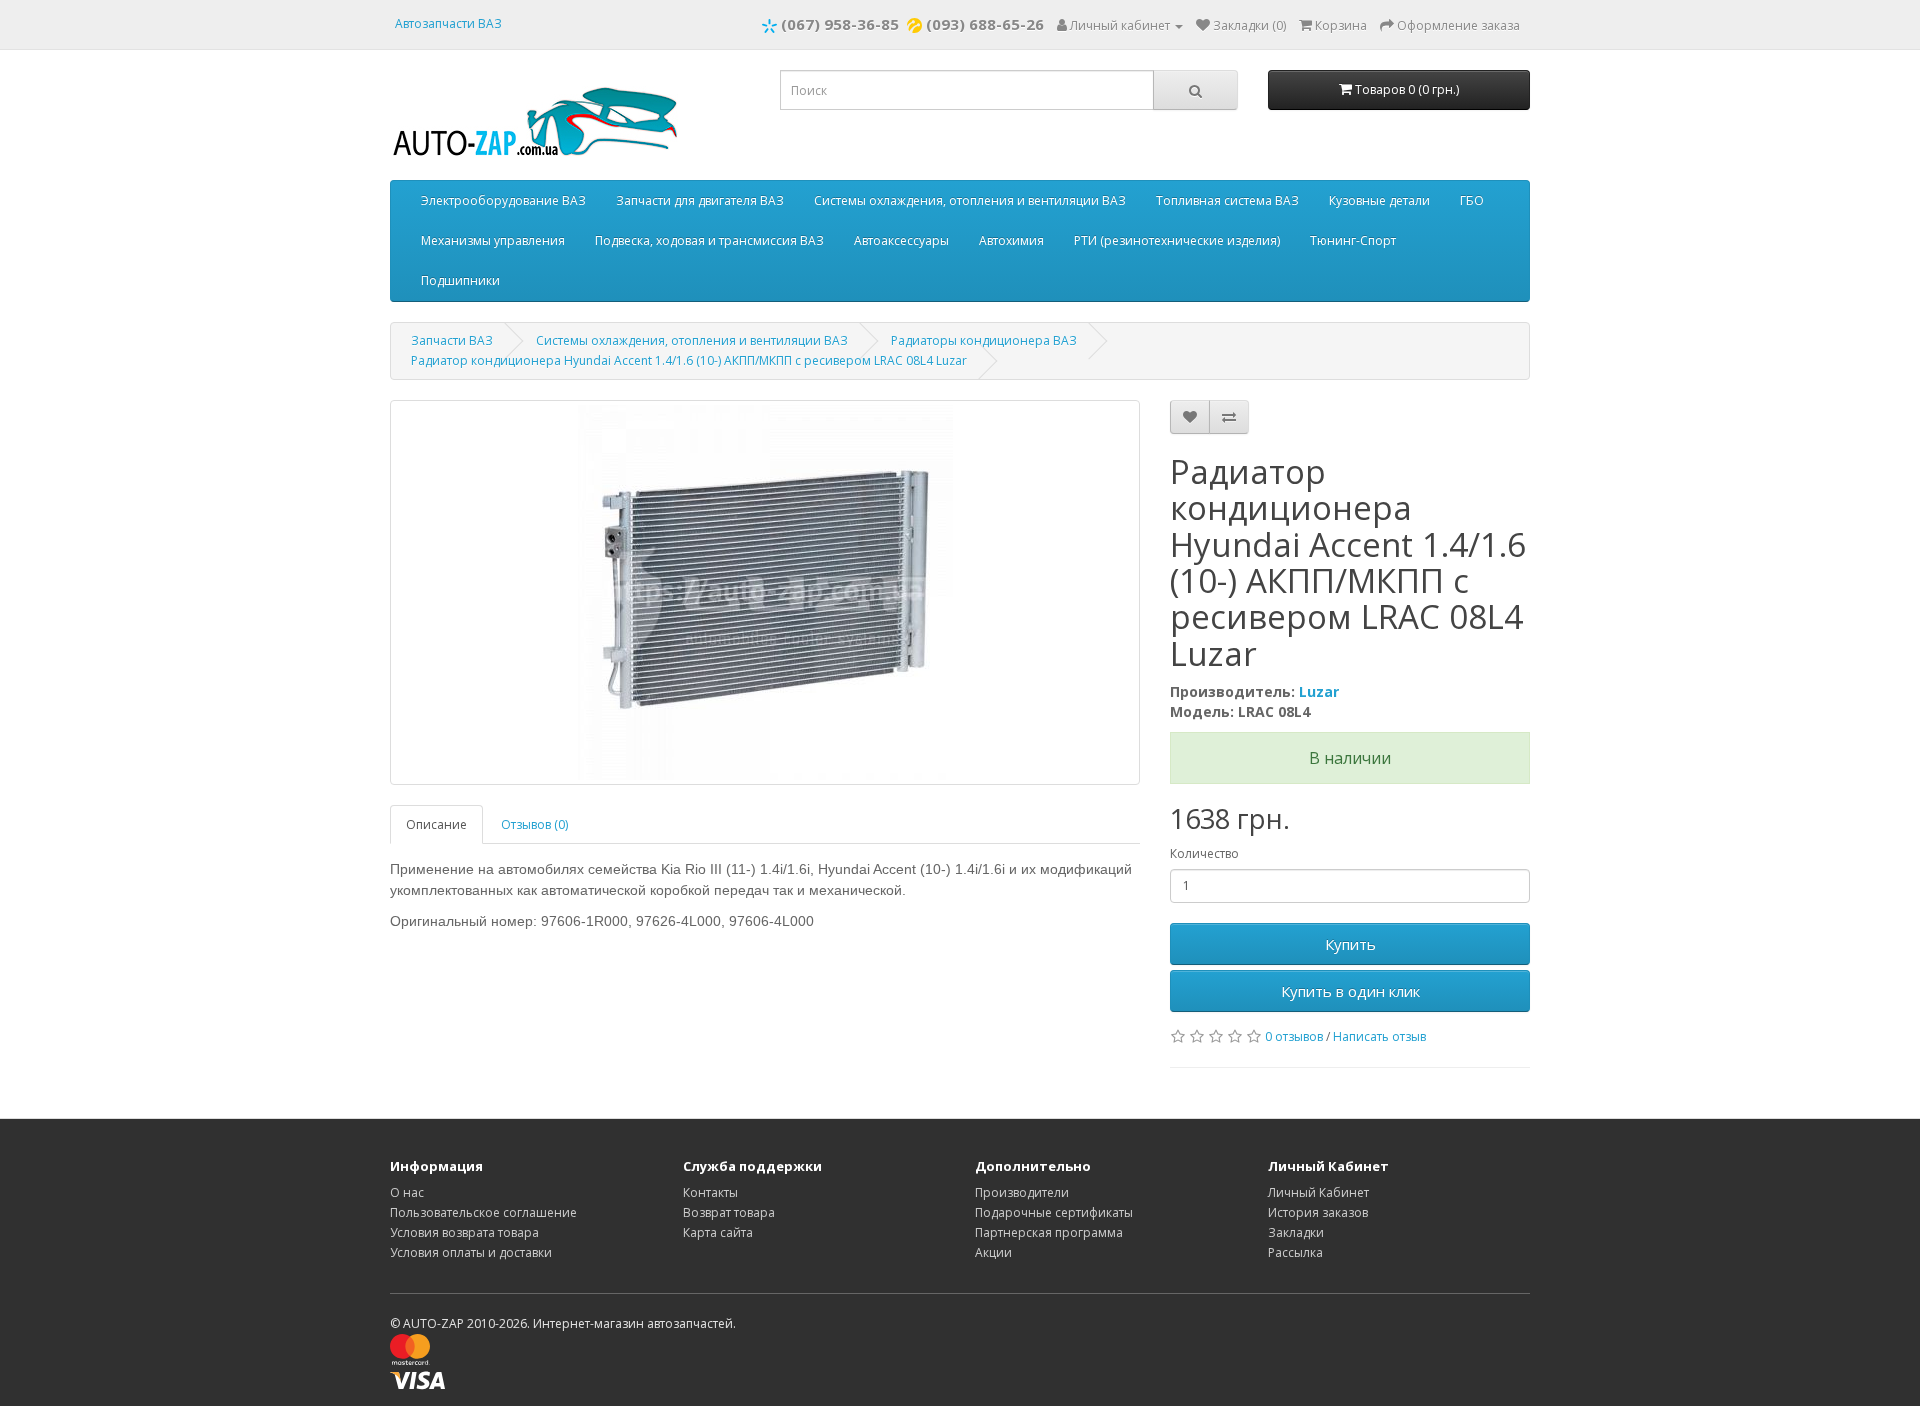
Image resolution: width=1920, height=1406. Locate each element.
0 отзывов (1294, 1036)
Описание (436, 824)
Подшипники (460, 280)
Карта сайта (718, 1232)
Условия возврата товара (464, 1232)
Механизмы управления (493, 240)
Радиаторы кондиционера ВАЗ (984, 340)
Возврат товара (729, 1212)
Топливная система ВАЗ (1227, 200)
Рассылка (1295, 1252)
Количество (1204, 853)
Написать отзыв (1379, 1036)
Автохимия (1011, 240)
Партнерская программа (1049, 1232)
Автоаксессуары (901, 240)
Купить (1350, 944)
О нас (407, 1192)
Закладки (1296, 1232)
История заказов (1318, 1212)
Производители (1022, 1192)
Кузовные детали (1379, 200)
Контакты (710, 1192)
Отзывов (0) (534, 824)
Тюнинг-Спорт (1353, 240)
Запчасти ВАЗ (452, 340)
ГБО (1472, 200)
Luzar (1319, 691)
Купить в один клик (1350, 991)
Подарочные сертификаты (1054, 1212)
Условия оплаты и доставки (471, 1252)
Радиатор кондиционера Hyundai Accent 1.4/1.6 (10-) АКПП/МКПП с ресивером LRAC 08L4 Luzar (689, 360)
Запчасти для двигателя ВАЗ (700, 200)
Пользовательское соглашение (483, 1212)
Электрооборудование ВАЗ (503, 200)
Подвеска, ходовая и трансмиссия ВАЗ (709, 240)
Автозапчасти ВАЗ (448, 23)
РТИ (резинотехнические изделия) (1177, 240)
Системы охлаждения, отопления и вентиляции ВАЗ (970, 200)
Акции (993, 1252)
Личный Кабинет (1318, 1192)
